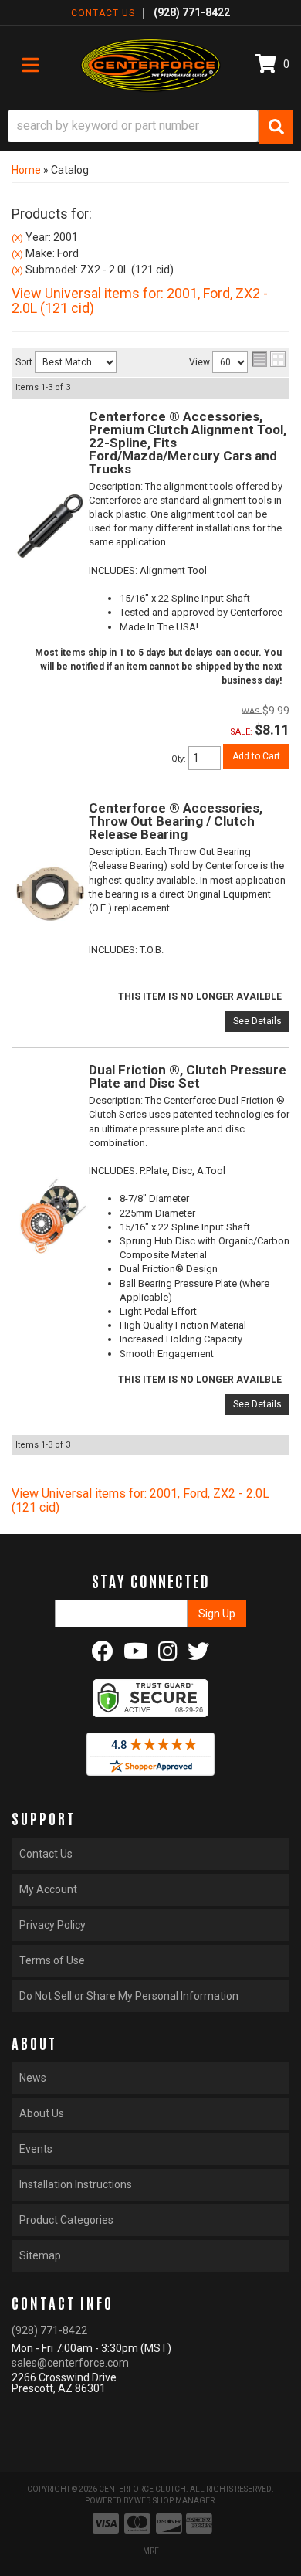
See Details (257, 1021)
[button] (150, 127)
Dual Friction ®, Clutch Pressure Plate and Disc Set (188, 1076)
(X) (17, 238)
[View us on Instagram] (168, 1655)
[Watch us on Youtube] (136, 1655)
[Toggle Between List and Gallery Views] (269, 359)
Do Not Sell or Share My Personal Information (129, 1996)
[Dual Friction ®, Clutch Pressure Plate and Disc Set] (50, 1215)
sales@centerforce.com (70, 2363)
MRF (151, 2551)
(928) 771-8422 (49, 2330)
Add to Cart (256, 756)
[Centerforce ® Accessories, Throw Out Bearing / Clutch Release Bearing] (50, 893)
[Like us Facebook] (103, 1655)
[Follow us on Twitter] (198, 1655)
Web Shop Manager (174, 2501)
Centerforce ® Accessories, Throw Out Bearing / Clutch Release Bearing (176, 821)
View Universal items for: (140, 301)
